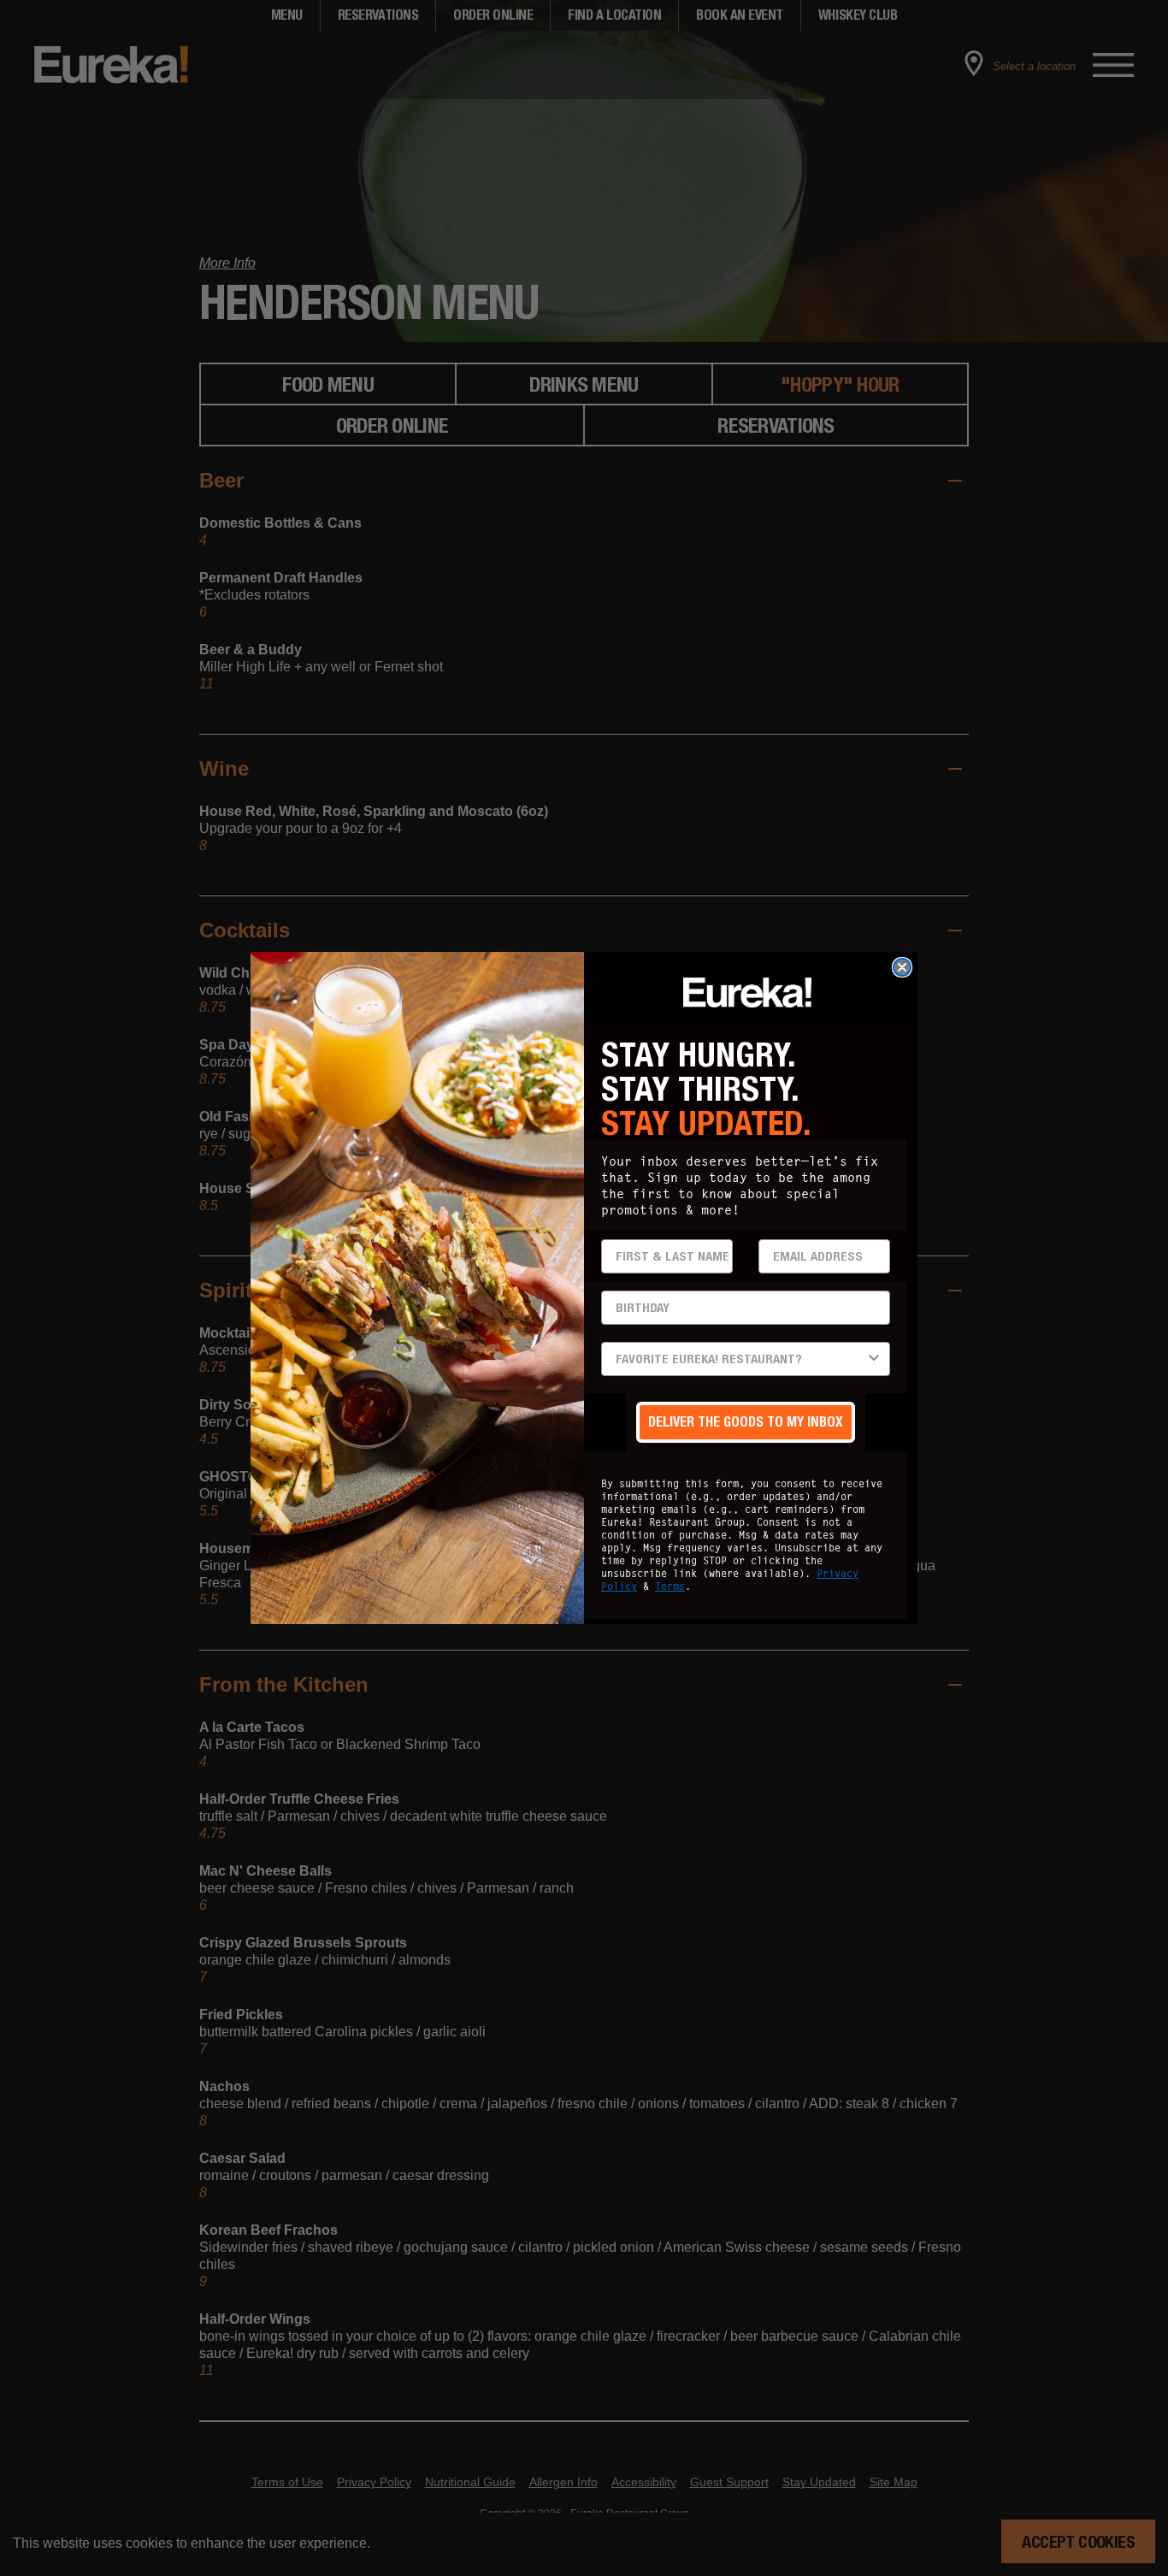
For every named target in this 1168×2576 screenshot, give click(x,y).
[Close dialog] (902, 967)
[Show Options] (874, 1359)
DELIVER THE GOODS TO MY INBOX (746, 1422)
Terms (670, 1586)
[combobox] (740, 1359)
